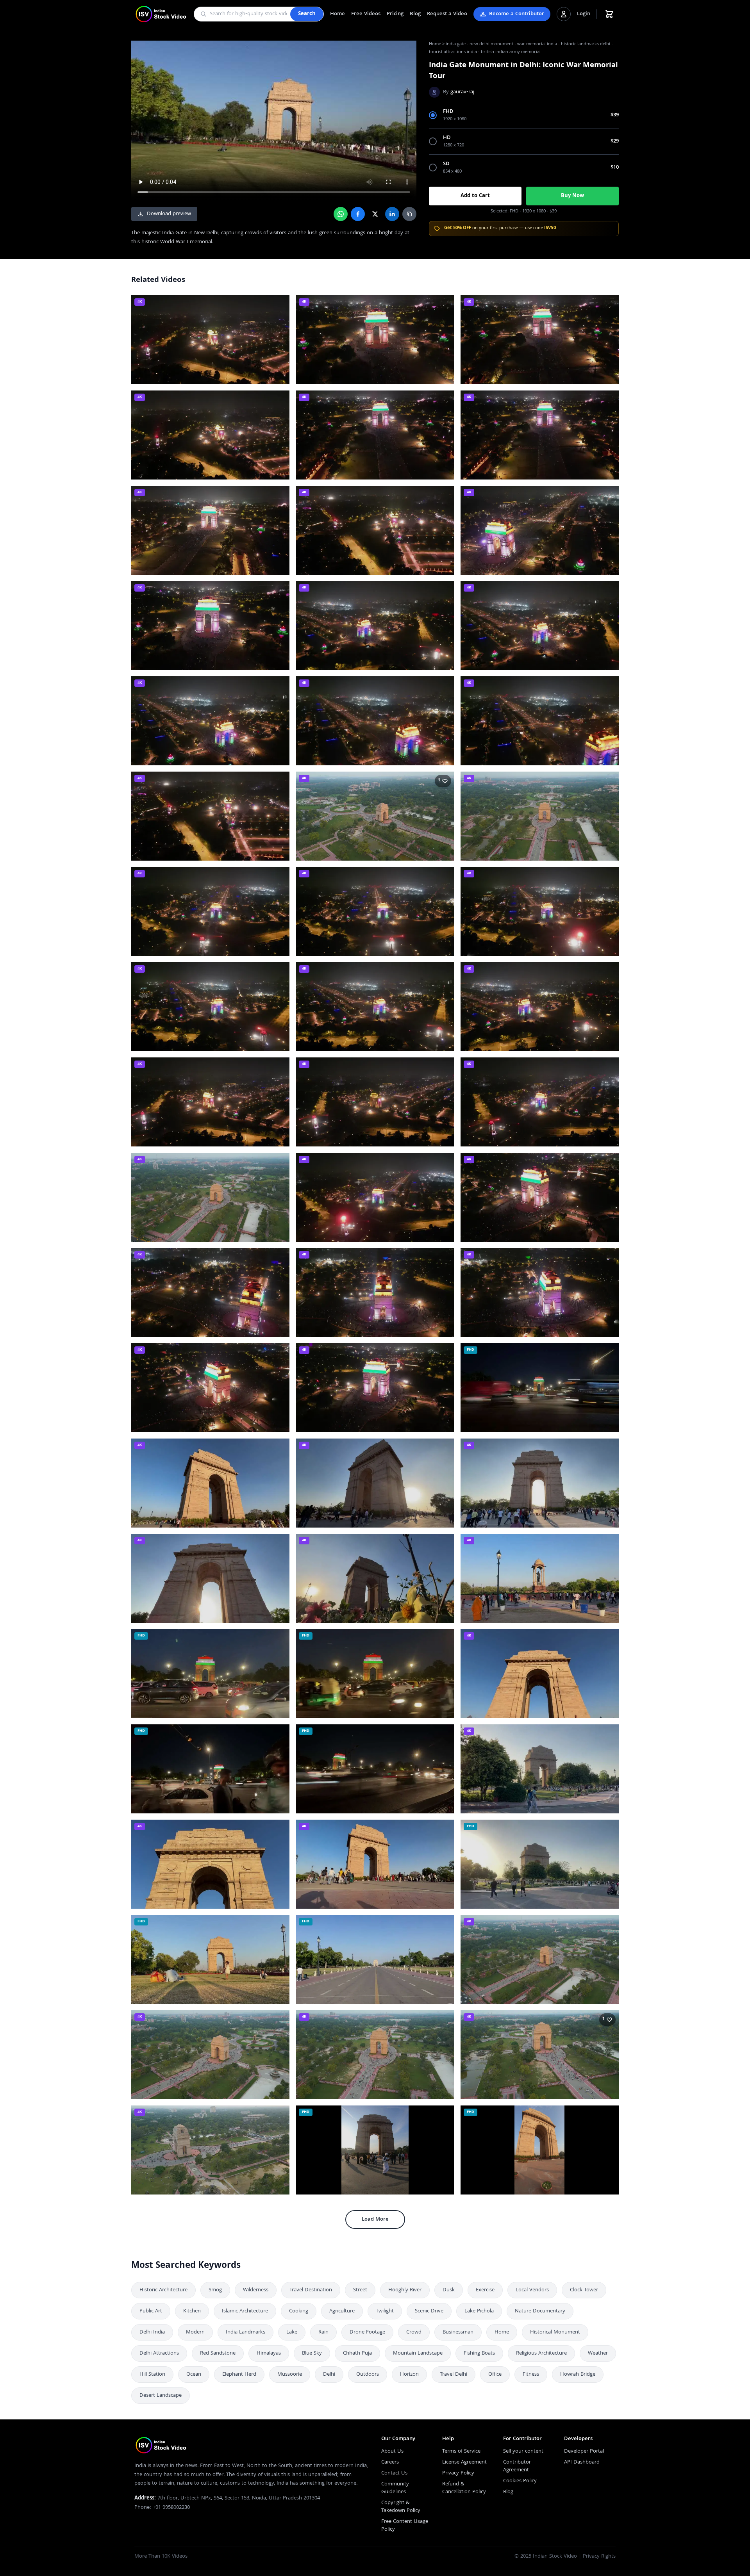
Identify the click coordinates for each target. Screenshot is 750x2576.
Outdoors (368, 2375)
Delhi (329, 2375)
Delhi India (152, 2332)
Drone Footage (367, 2332)
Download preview (169, 214)
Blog (415, 14)
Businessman (458, 2332)
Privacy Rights (599, 2556)
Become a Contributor (517, 14)
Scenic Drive (429, 2311)
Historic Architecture (163, 2290)
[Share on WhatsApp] (341, 214)
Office (495, 2375)
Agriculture (342, 2311)
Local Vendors (532, 2290)
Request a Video (447, 14)
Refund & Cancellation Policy (464, 2488)
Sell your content (523, 2451)
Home (337, 14)
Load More (375, 2219)
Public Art (151, 2311)
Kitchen (192, 2311)
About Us (392, 2451)
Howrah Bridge (578, 2375)
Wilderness (256, 2290)
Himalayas (269, 2353)
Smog (215, 2290)
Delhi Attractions (159, 2353)
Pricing (395, 14)
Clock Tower (584, 2290)
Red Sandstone (218, 2353)
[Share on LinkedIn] (392, 214)
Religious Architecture (541, 2353)
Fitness (531, 2375)
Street (360, 2290)
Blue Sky (312, 2353)
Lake (292, 2332)
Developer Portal (584, 2451)
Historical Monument (555, 2332)
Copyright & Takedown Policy (401, 2507)
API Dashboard (582, 2462)
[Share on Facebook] (358, 214)
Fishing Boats (479, 2353)
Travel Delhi (454, 2375)
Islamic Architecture (245, 2311)
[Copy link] (409, 214)
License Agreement (464, 2462)
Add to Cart (475, 196)
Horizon (409, 2375)
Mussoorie (290, 2375)
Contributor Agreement (517, 2466)
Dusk (449, 2290)
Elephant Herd (239, 2375)
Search (307, 14)
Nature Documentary (540, 2311)
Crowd (414, 2332)
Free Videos (366, 14)
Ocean (194, 2375)
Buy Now (572, 196)
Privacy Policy (458, 2473)
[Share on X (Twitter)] (375, 214)
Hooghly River (405, 2290)
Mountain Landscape (418, 2353)
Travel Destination (311, 2290)
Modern (195, 2332)
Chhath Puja (357, 2353)
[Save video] (280, 305)
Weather (598, 2353)
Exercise (485, 2290)
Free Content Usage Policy (405, 2526)
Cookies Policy (520, 2481)
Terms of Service (461, 2451)
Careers (390, 2462)
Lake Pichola (479, 2311)
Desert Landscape (161, 2396)
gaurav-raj (462, 92)
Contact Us (394, 2473)
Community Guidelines (395, 2488)
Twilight (385, 2311)
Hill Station (152, 2375)
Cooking (299, 2311)
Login (584, 14)
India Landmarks (246, 2332)
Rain (323, 2332)
